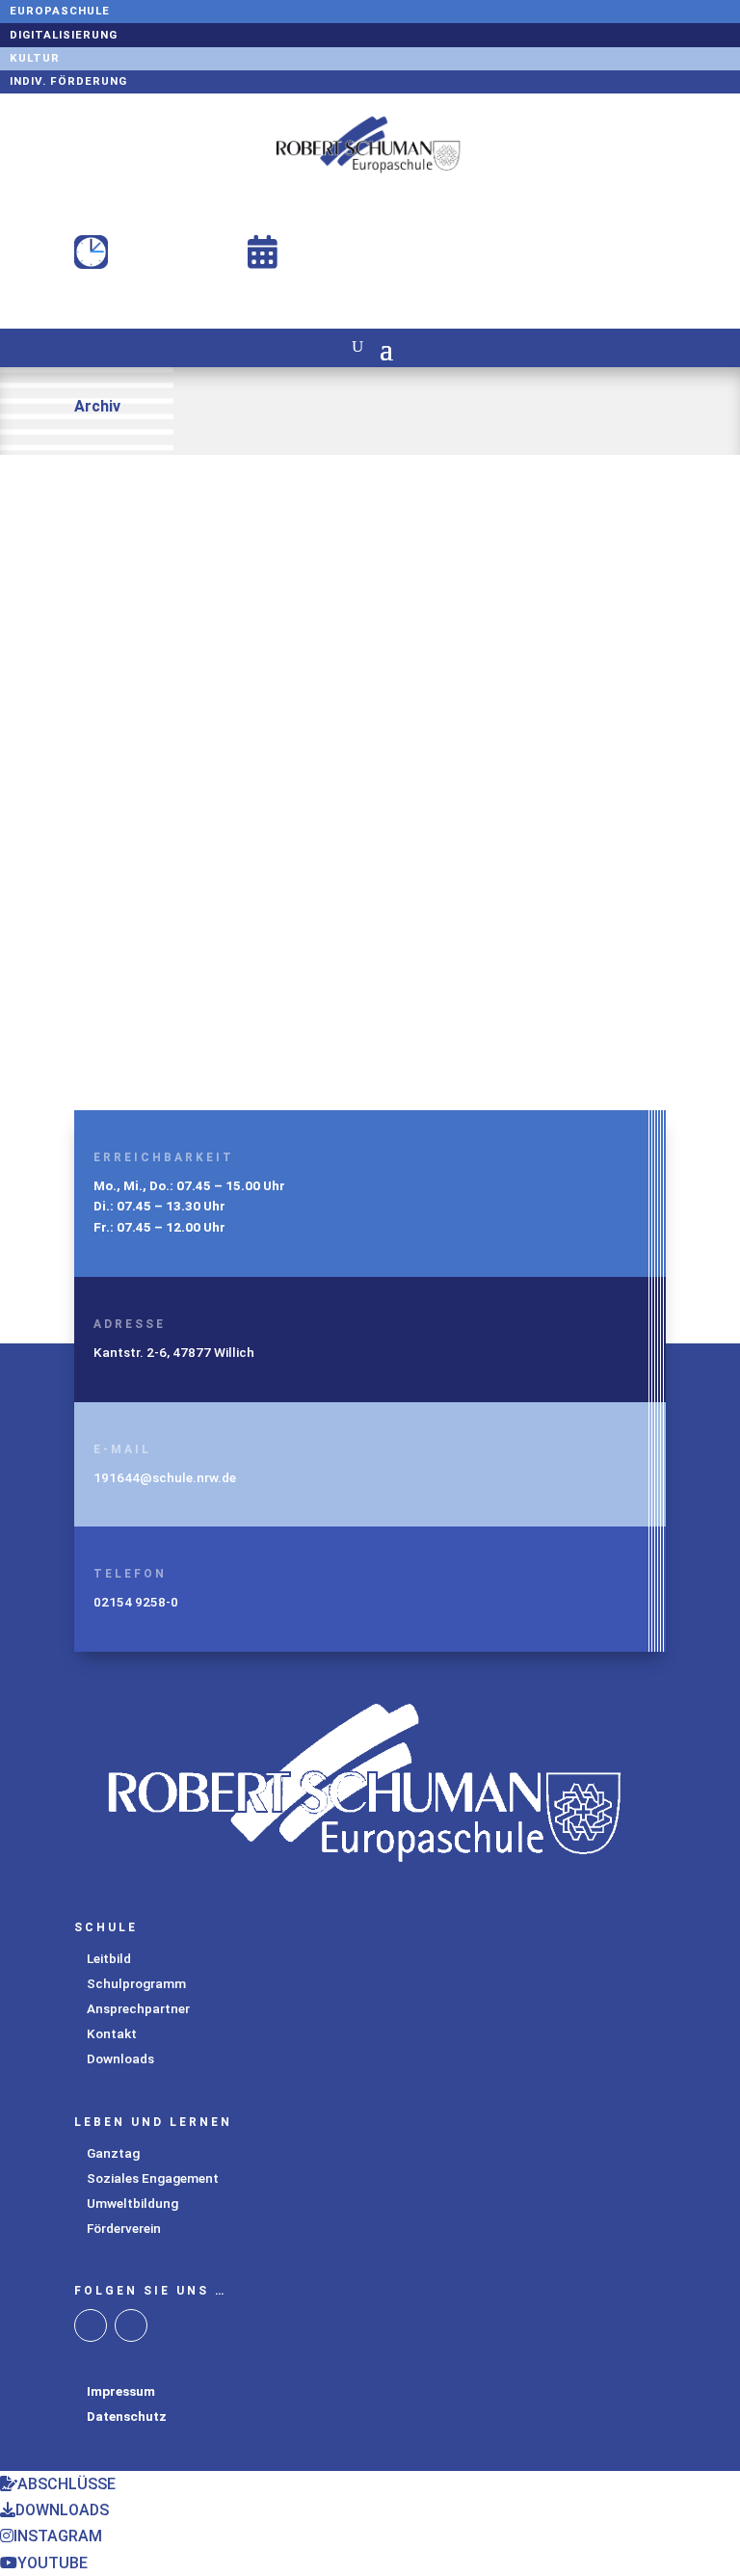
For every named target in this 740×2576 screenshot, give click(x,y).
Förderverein (124, 2228)
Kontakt (112, 2033)
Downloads (120, 2058)
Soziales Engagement (153, 2178)
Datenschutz (127, 2416)
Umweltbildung (132, 2203)
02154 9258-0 (136, 1602)
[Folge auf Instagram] (91, 2325)
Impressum (121, 2391)
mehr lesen (132, 713)
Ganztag (113, 2153)
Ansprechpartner (138, 2008)
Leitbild (109, 1958)
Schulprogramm (136, 1983)
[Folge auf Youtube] (131, 2325)
